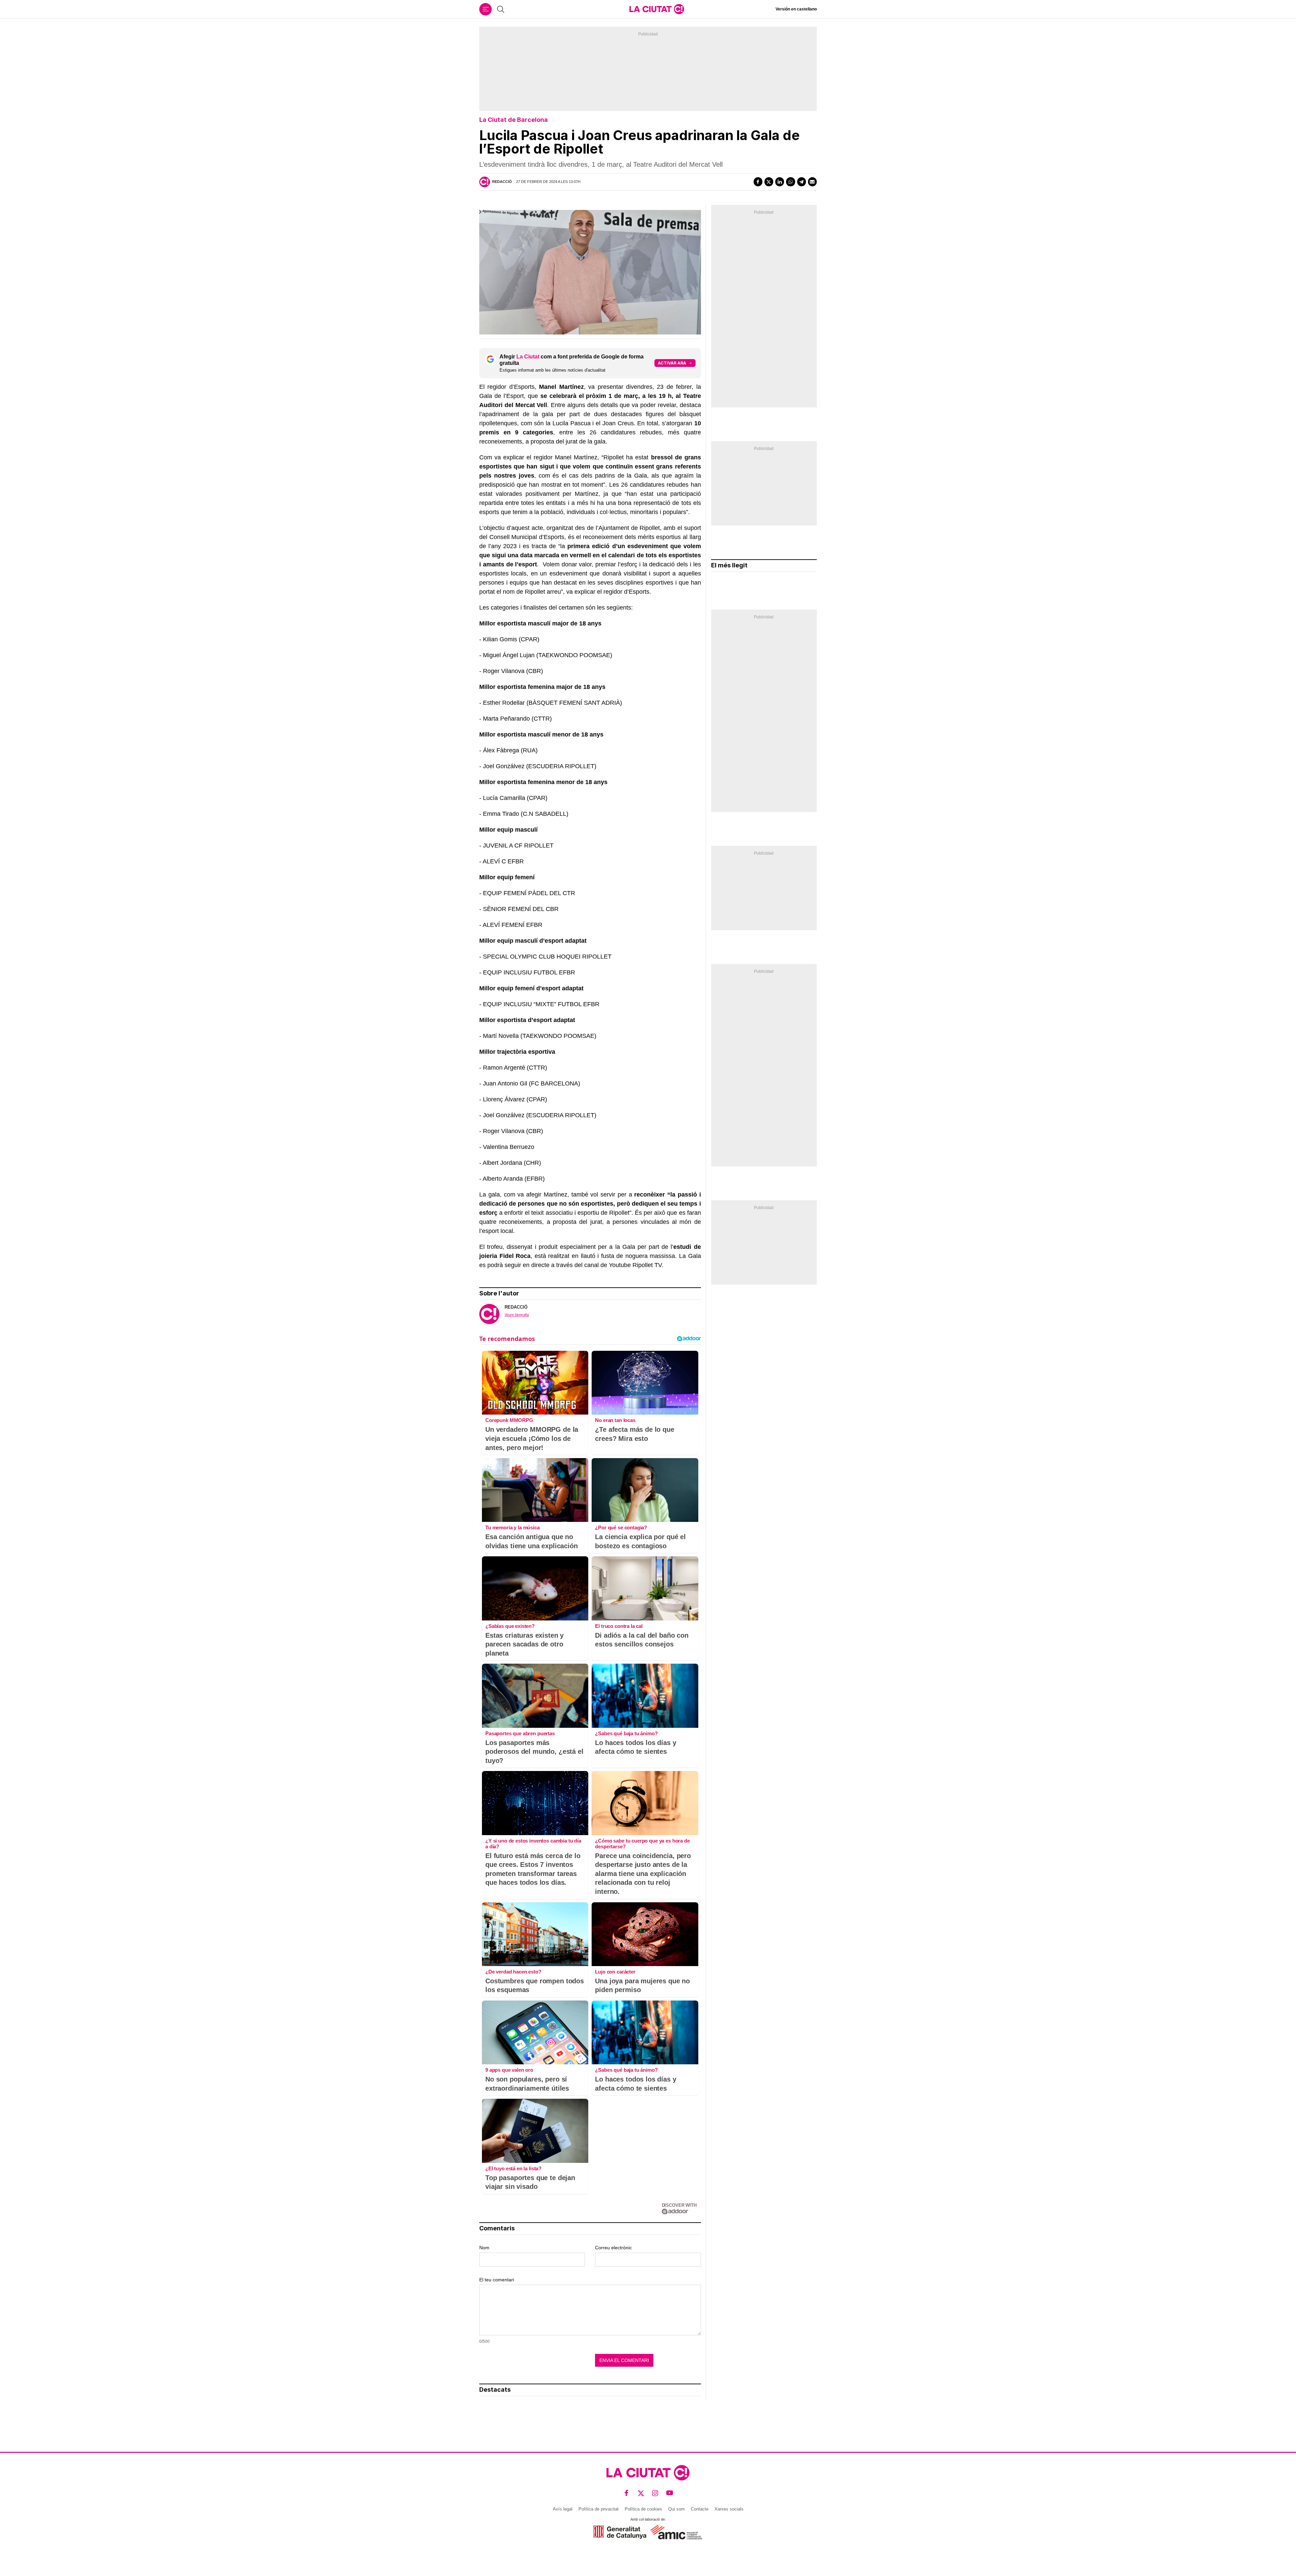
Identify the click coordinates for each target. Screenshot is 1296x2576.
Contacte (700, 2509)
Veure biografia (517, 1315)
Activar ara (672, 363)
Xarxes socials (729, 2509)
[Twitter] (769, 182)
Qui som (677, 2509)
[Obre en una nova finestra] (620, 2532)
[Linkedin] (780, 182)
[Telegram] (802, 182)
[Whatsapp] (790, 182)
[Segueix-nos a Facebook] (627, 2493)
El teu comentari (497, 2280)
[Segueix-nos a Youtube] (670, 2493)
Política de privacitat (599, 2509)
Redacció (502, 182)
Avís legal (563, 2509)
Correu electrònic (613, 2248)
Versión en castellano (796, 9)
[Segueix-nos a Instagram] (655, 2493)
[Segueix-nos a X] (641, 2493)
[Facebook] (758, 182)
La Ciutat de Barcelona (514, 120)
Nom (484, 2248)
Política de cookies (643, 2509)
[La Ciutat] (657, 9)
